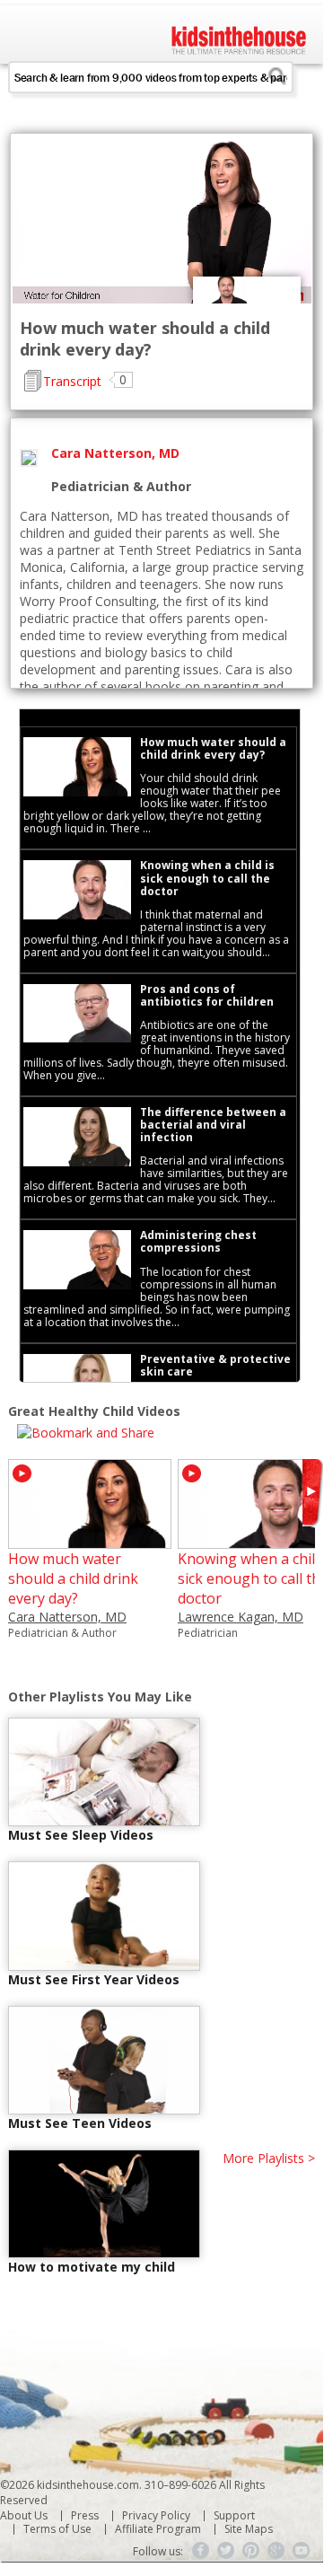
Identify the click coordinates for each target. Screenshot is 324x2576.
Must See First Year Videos (94, 1979)
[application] (162, 220)
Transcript (72, 381)
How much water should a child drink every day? (73, 1578)
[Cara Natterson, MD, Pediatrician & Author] (90, 1540)
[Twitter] (226, 2551)
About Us (24, 2515)
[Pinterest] (251, 2551)
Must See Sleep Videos (81, 1835)
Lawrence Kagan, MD (241, 1617)
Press (85, 2515)
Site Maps (249, 2529)
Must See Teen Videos (80, 2123)
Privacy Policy (156, 2515)
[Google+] (276, 2551)
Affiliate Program (158, 2529)
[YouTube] (302, 2551)
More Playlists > (269, 2158)
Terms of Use (57, 2529)
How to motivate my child (92, 2267)
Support (234, 2515)
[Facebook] (201, 2551)
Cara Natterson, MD (67, 1617)
